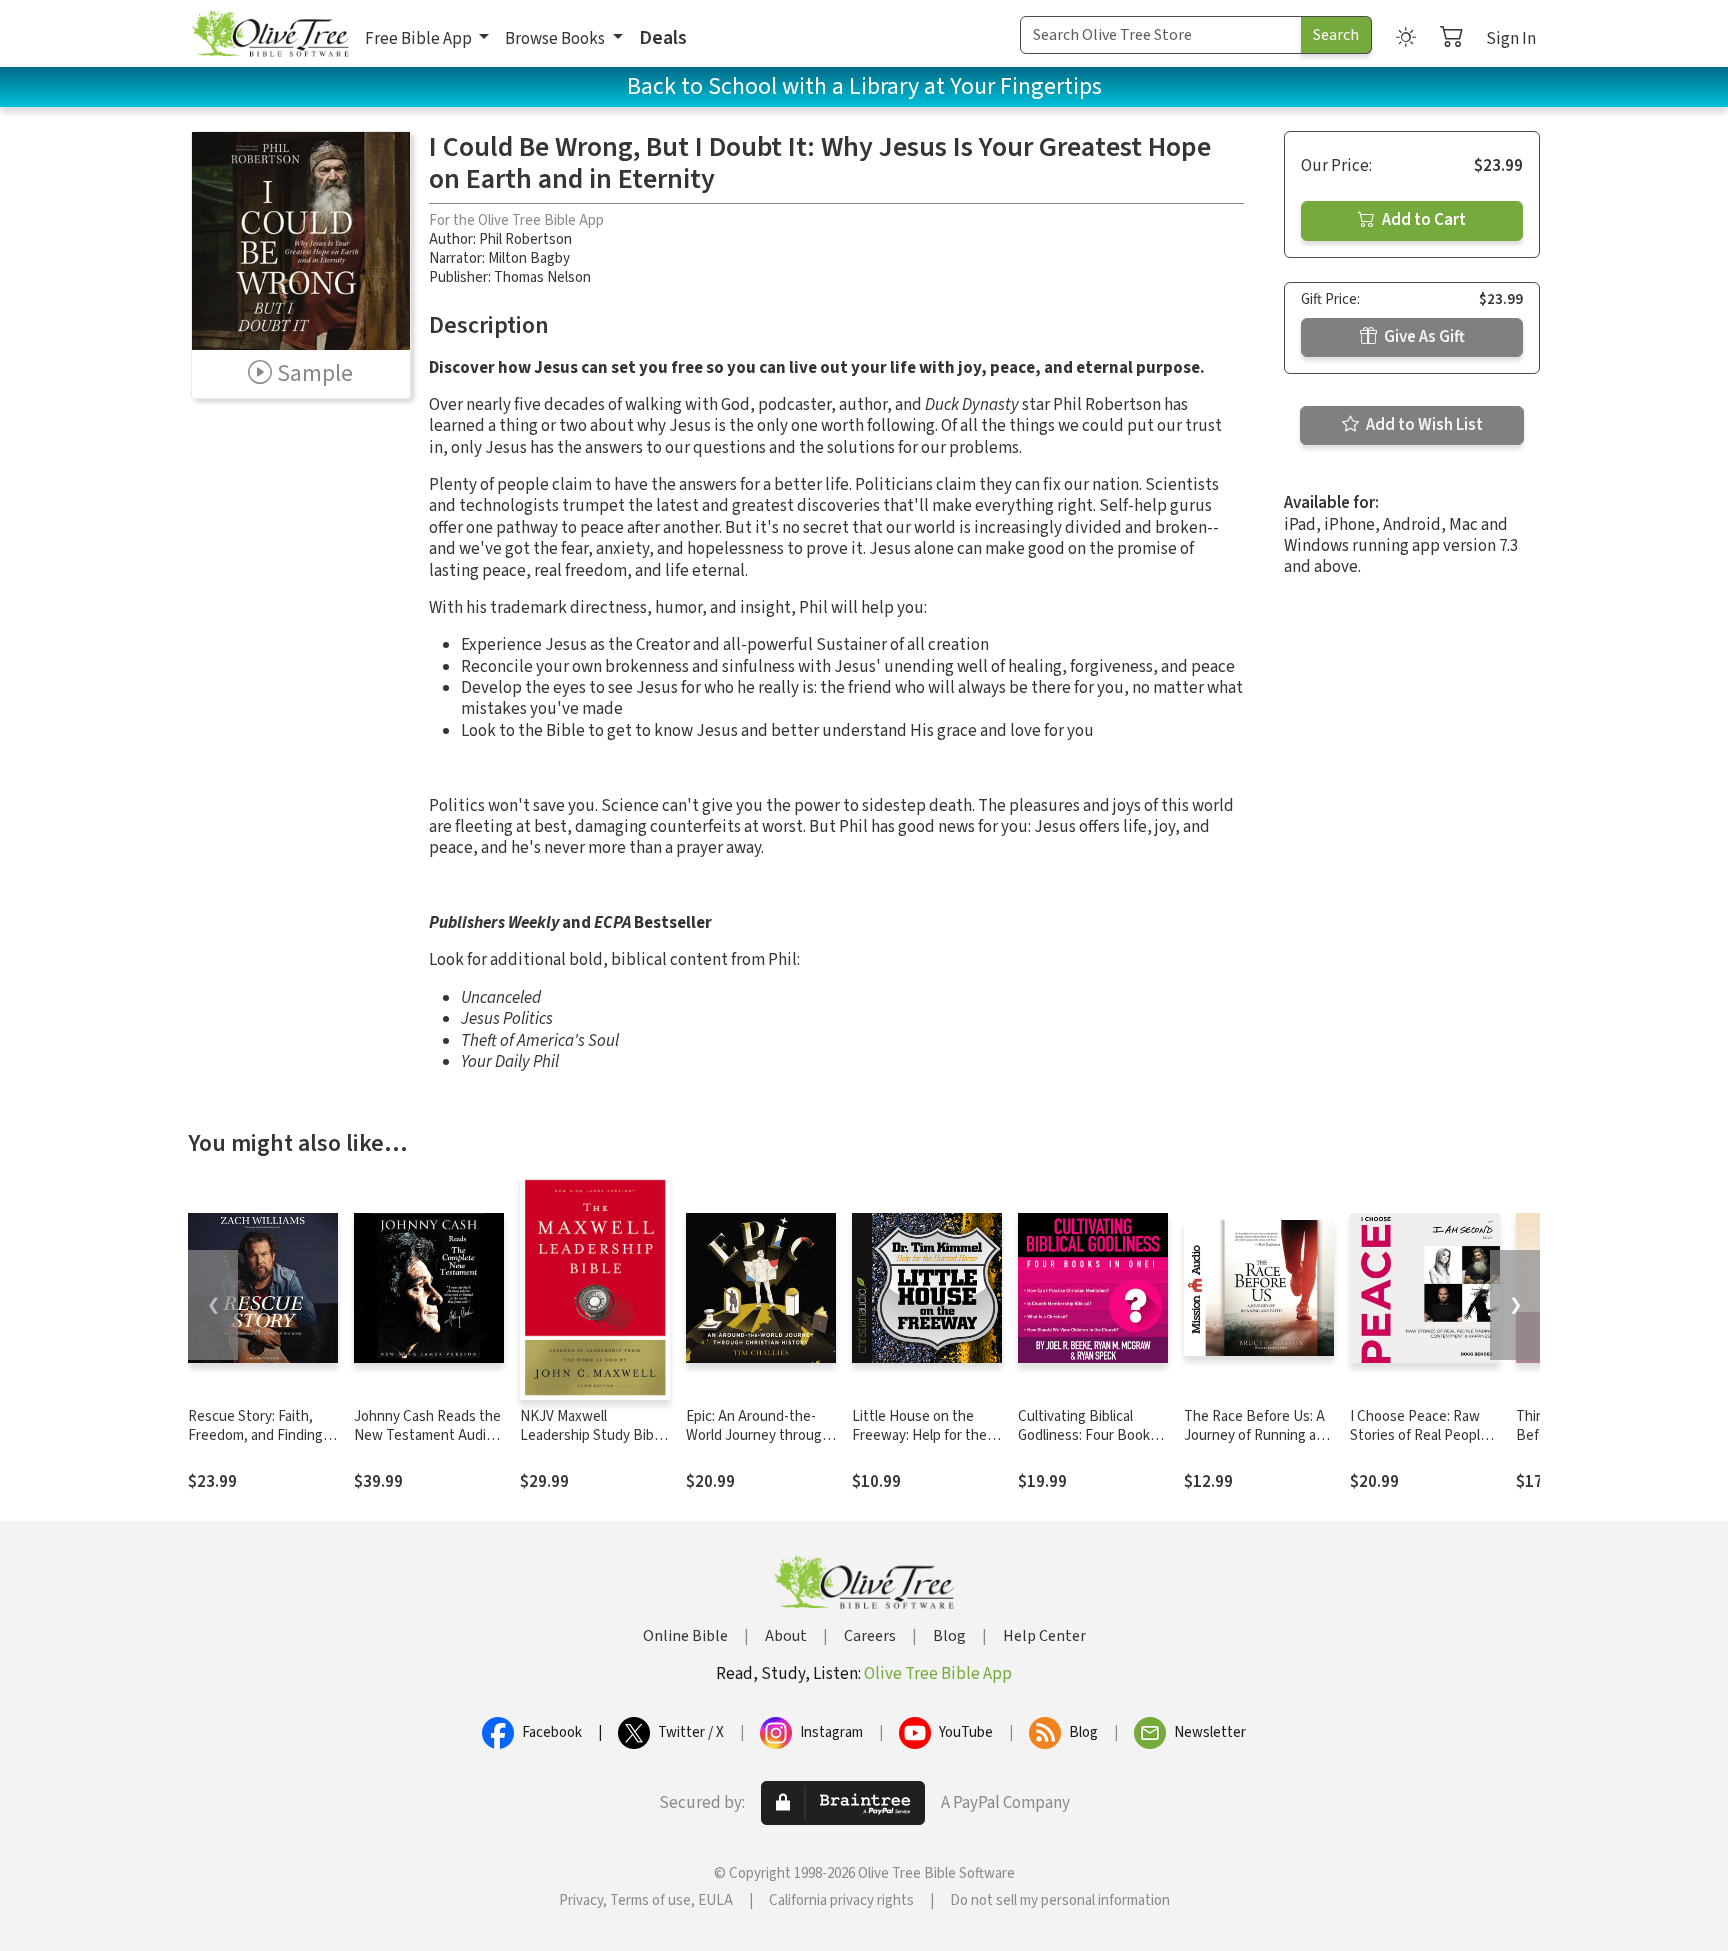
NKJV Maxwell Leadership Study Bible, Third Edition (594, 1435)
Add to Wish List (1423, 425)
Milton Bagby (529, 258)
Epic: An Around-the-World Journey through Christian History (758, 1435)
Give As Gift (1423, 337)
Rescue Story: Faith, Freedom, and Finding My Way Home (255, 1435)
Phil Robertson (525, 239)
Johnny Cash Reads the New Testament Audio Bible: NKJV (427, 1435)
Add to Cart (1422, 220)
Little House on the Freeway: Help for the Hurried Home (919, 1435)
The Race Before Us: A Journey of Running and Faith (1258, 1435)
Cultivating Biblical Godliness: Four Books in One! (1087, 1435)
